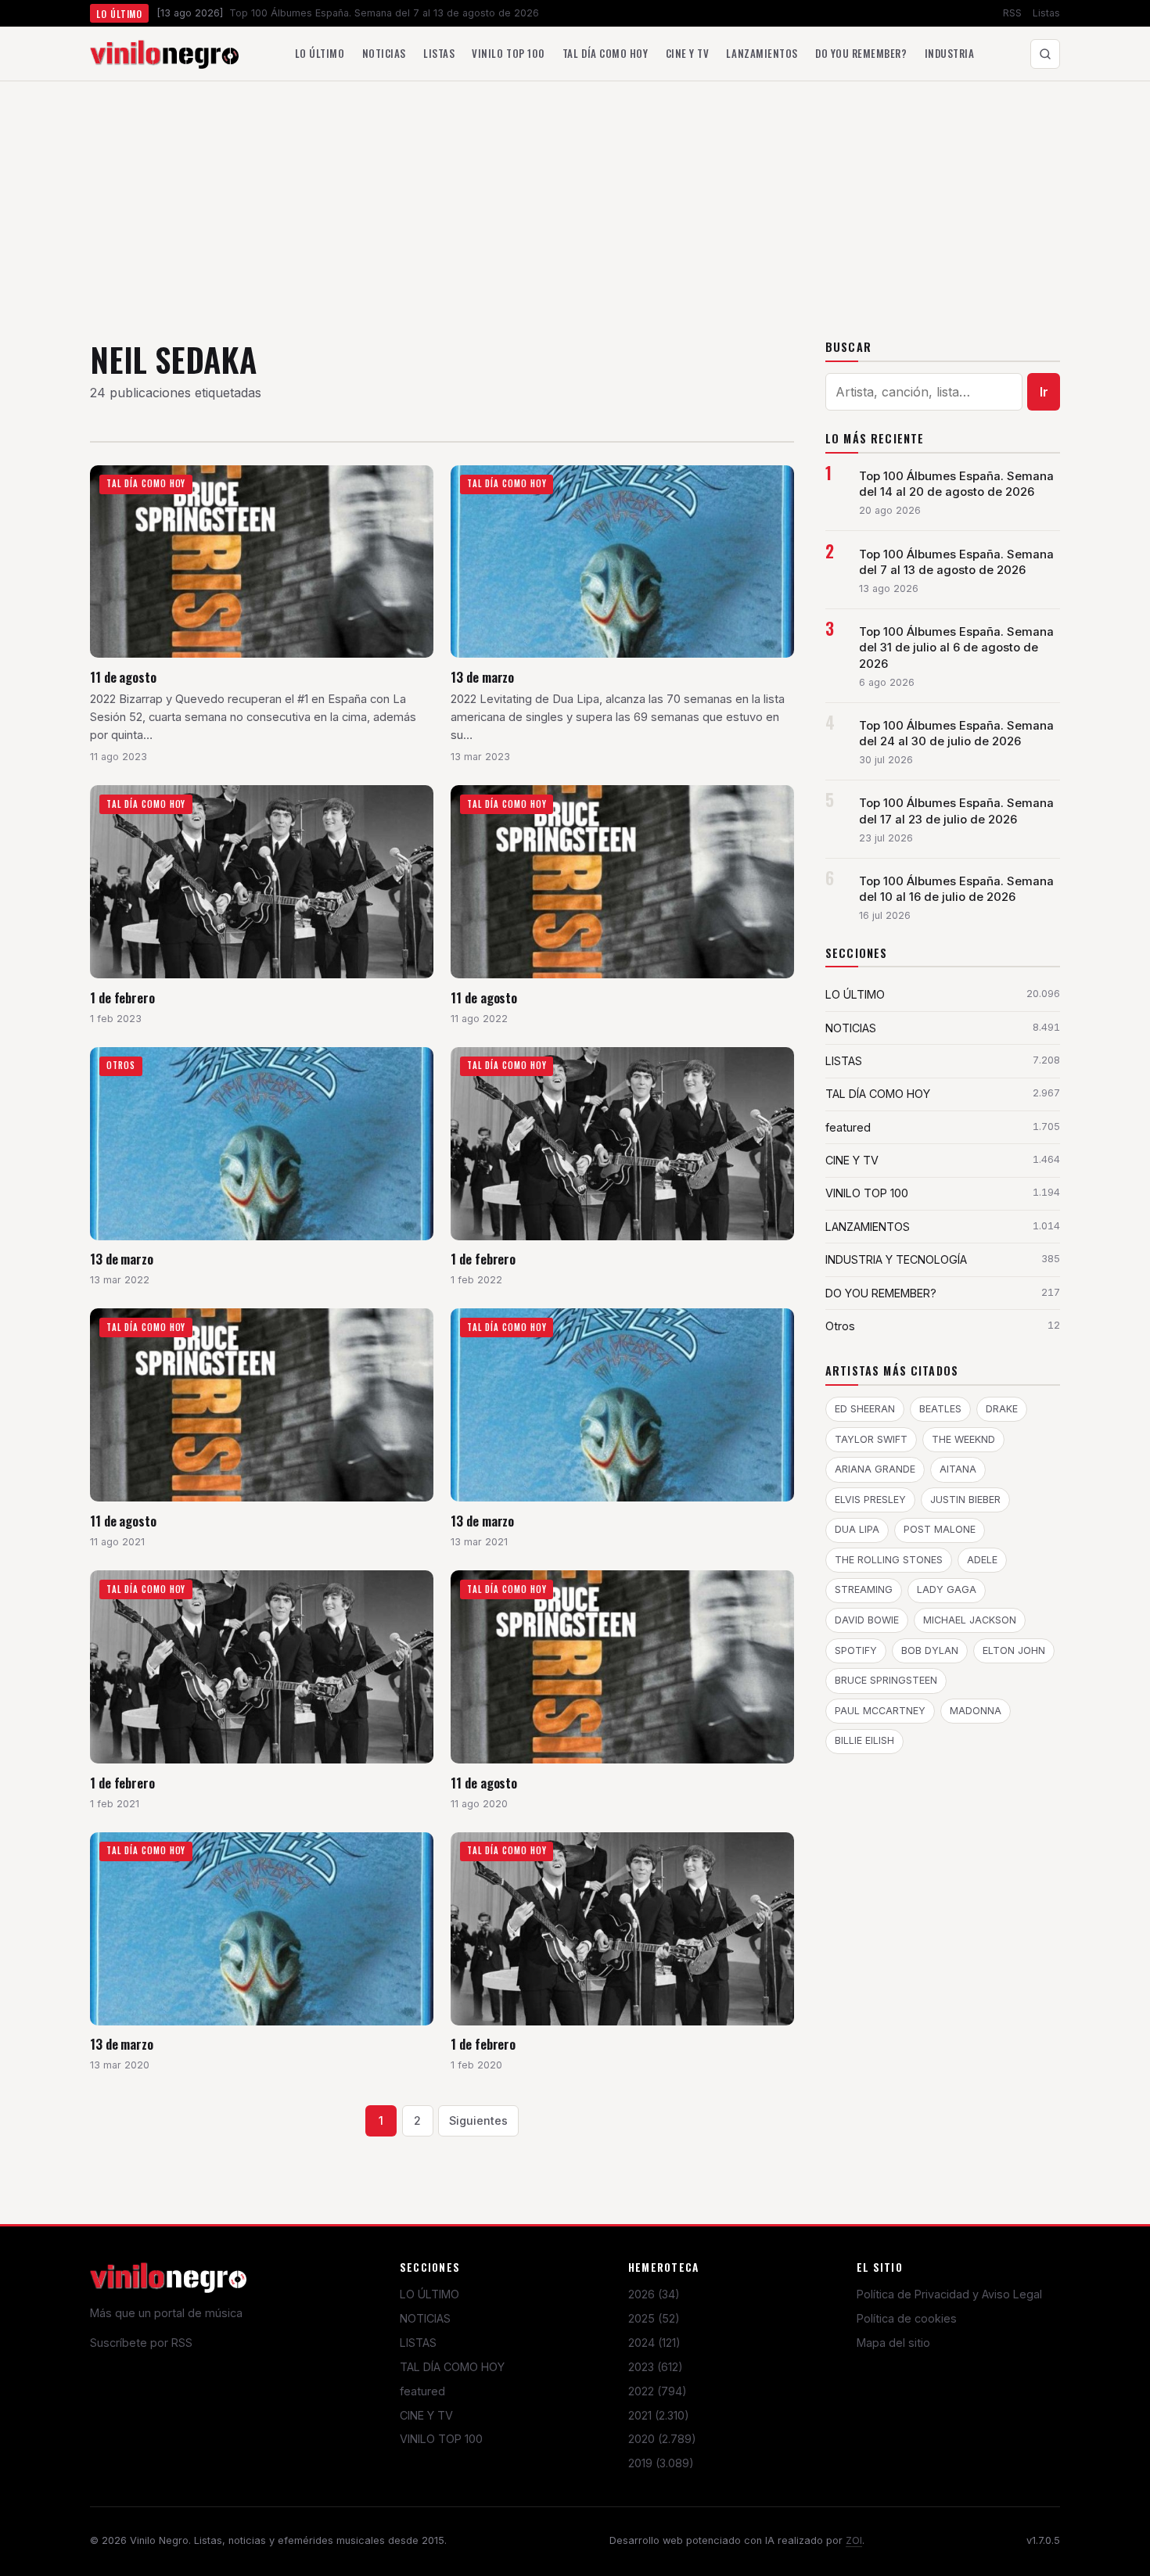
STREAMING (864, 1589)
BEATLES (940, 1409)
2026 (654, 2294)
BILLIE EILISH (864, 1740)
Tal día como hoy (605, 53)
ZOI (854, 2540)
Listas (1046, 13)
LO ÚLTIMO (429, 2294)
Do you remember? (861, 53)
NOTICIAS (425, 2318)
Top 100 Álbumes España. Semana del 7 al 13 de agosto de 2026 (956, 562)
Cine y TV (688, 53)
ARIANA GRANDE (875, 1469)
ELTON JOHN (1014, 1650)
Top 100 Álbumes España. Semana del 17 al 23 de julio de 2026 (956, 811)
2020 (662, 2439)
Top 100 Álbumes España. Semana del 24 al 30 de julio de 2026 (956, 734)
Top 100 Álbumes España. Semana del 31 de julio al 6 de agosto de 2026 (956, 648)
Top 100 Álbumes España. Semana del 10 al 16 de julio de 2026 (956, 889)
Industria (950, 53)
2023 (656, 2367)
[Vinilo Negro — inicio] (164, 54)
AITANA (958, 1469)
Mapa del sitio (893, 2343)
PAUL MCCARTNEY (880, 1711)
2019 (661, 2463)
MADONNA (976, 1711)
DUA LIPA (857, 1529)
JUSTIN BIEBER (965, 1500)
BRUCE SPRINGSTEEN (886, 1680)
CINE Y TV (426, 2415)
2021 (659, 2415)
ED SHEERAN (865, 1409)
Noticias (384, 53)
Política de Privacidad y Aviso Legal (949, 2294)
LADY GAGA (947, 1589)
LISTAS (418, 2343)
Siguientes (478, 2120)
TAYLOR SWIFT (871, 1439)
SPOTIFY (856, 1650)
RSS (1012, 13)
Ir (1044, 392)
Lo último (320, 53)
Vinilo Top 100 (508, 53)
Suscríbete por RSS (141, 2343)
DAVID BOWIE (867, 1620)
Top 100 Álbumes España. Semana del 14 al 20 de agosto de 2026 (956, 484)
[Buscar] (1045, 54)
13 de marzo (482, 677)
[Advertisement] (575, 199)
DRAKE (1002, 1409)
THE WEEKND (963, 1439)
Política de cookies (907, 2318)
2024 (654, 2343)
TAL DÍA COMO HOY (452, 2367)
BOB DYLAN (930, 1650)
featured (422, 2391)
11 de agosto (123, 677)
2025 (654, 2318)
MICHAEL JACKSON (970, 1620)
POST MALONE (940, 1529)
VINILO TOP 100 (441, 2439)
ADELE (982, 1560)
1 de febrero (122, 997)
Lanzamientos (762, 53)
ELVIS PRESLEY (870, 1500)
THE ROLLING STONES (889, 1560)
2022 (658, 2391)
